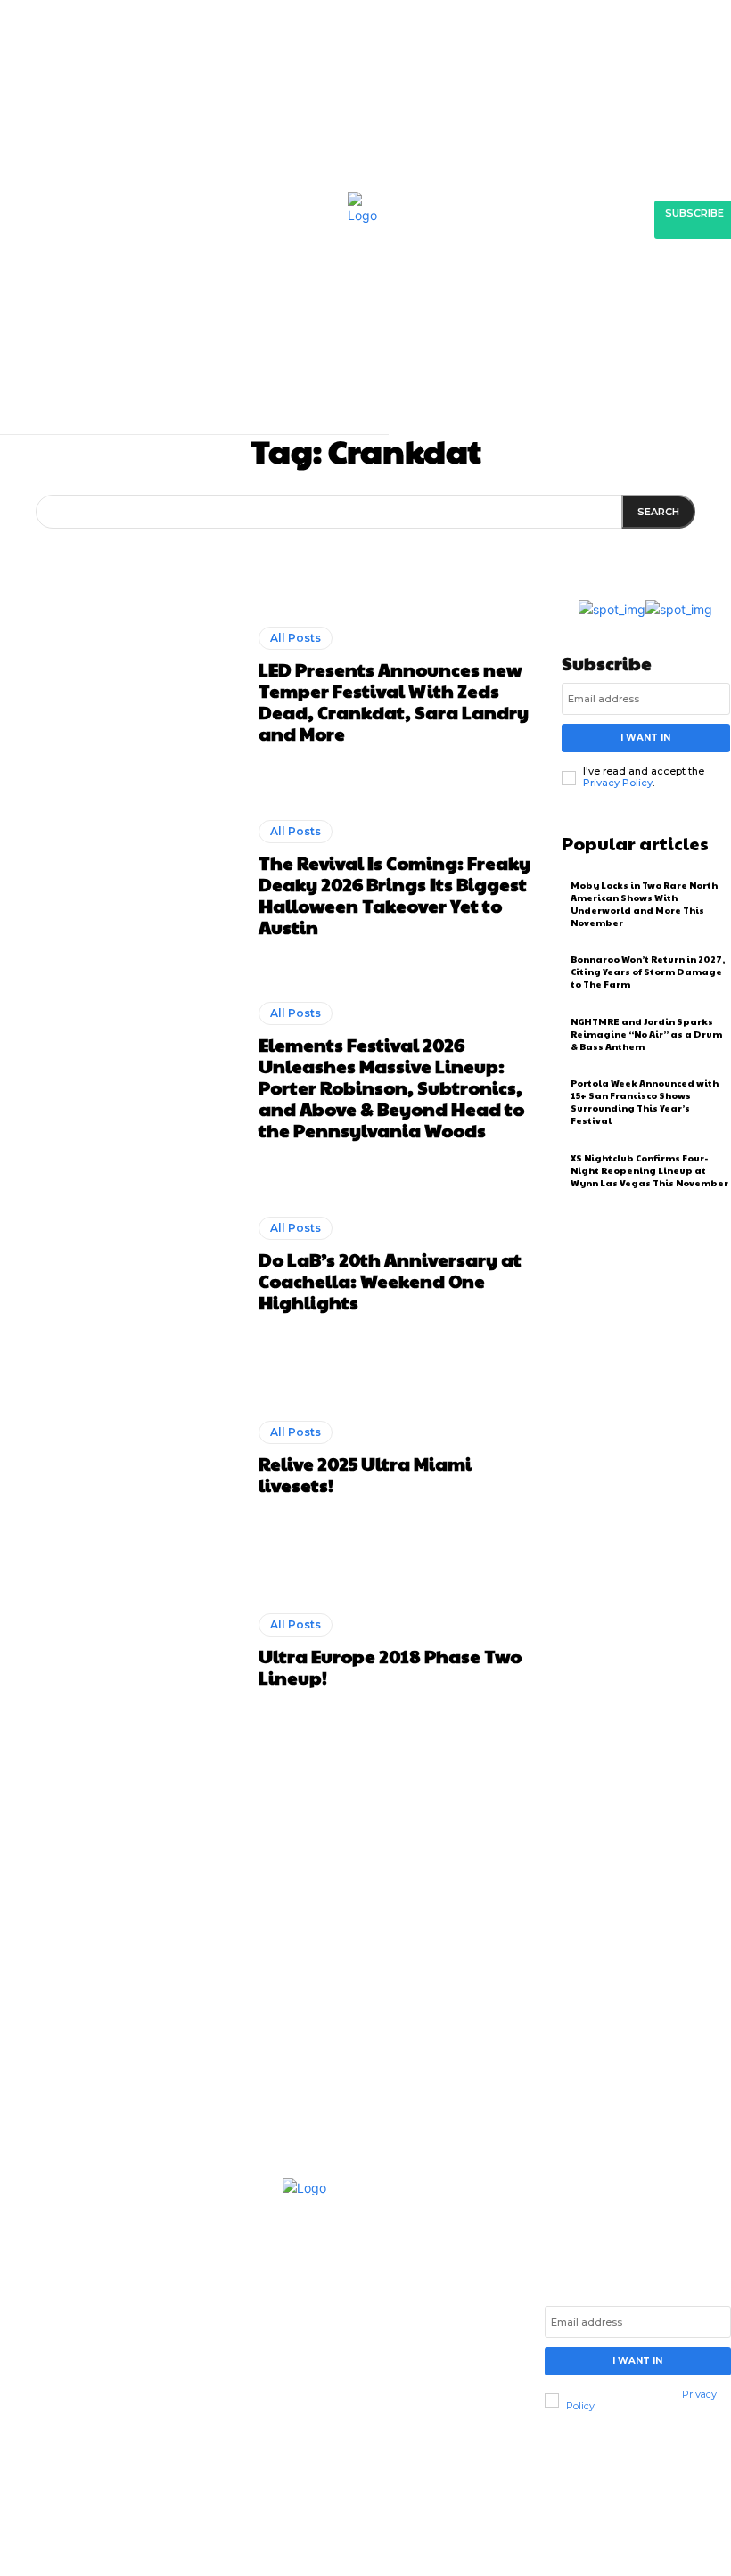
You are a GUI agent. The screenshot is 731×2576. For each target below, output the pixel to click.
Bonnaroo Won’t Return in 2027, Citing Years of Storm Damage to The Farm (648, 972)
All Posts (296, 638)
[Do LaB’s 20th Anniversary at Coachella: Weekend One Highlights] (123, 1265)
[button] (521, 387)
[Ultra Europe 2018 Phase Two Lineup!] (123, 1651)
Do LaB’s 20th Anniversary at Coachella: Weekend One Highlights (390, 1281)
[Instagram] (46, 2432)
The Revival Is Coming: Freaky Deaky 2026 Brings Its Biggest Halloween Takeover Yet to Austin (394, 895)
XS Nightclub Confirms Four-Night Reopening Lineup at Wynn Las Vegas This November (649, 1170)
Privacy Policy (618, 783)
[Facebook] (14, 2432)
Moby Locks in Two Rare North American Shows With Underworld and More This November (644, 904)
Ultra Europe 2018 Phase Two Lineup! (390, 1667)
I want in (645, 738)
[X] (78, 2432)
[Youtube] (111, 2432)
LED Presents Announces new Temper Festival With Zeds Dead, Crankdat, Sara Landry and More (394, 701)
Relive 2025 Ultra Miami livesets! (365, 1474)
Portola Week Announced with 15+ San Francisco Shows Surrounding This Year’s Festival (645, 1102)
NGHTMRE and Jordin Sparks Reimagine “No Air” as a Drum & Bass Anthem (646, 1034)
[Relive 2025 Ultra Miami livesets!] (123, 1458)
